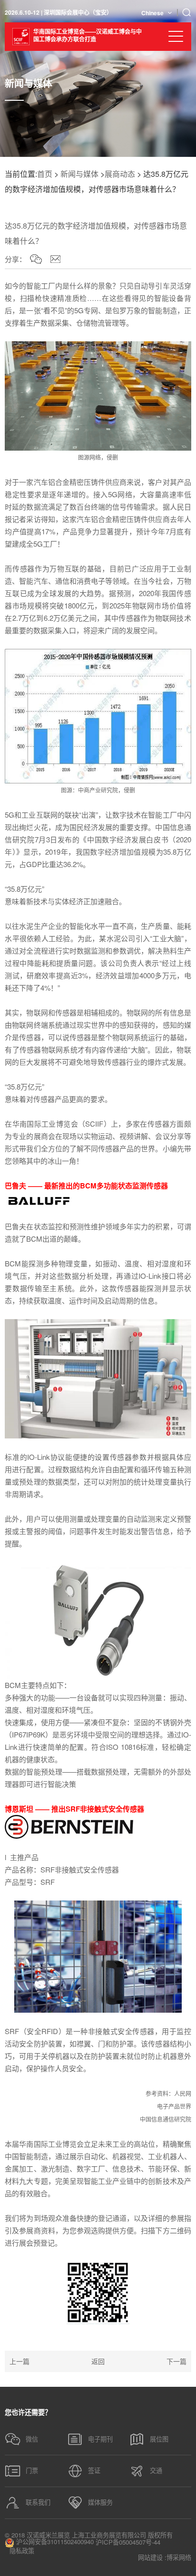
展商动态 (120, 174)
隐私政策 (22, 2551)
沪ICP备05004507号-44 (128, 2542)
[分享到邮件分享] (55, 259)
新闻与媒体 (79, 174)
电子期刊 (100, 2439)
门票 (32, 2470)
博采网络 (179, 2557)
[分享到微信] (36, 259)
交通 (156, 2470)
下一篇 (176, 2361)
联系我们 (38, 2502)
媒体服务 (100, 2502)
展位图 (159, 2439)
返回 (98, 2361)
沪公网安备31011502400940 (54, 2542)
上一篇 (20, 2361)
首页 (45, 174)
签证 (94, 2470)
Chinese (152, 13)
